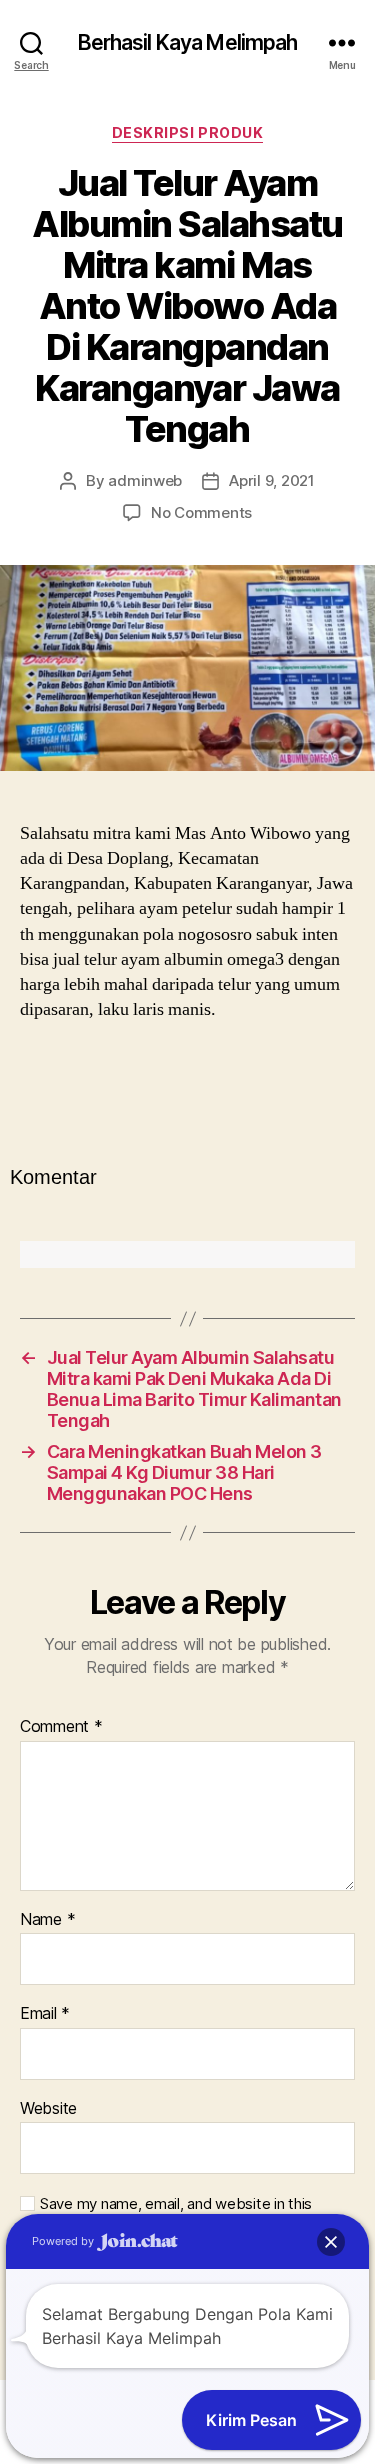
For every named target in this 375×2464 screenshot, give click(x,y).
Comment (61, 1727)
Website (48, 2109)
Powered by (64, 2241)
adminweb (145, 480)
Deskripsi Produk (187, 132)
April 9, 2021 (272, 480)
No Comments (201, 512)
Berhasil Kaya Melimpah (188, 42)
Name (47, 1920)
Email (45, 2014)
